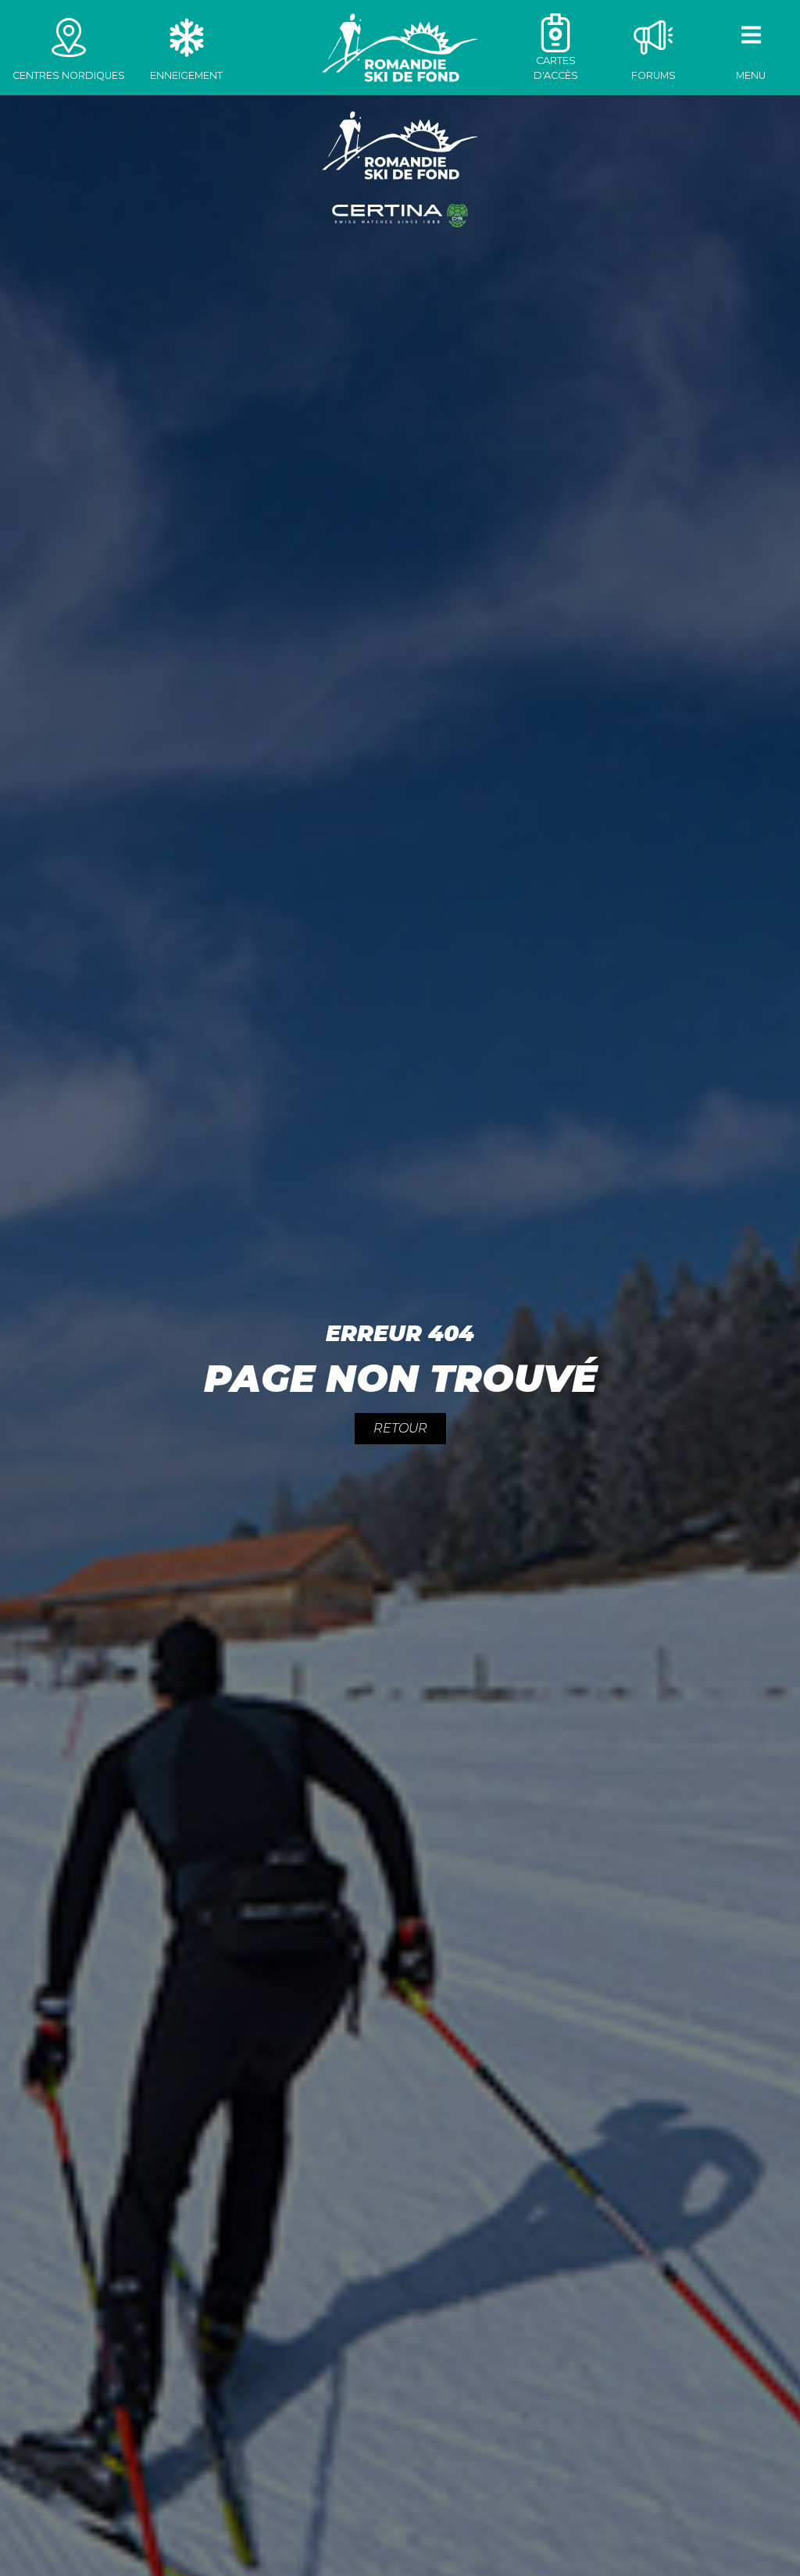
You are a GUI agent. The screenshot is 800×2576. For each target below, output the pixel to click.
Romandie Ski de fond (400, 48)
